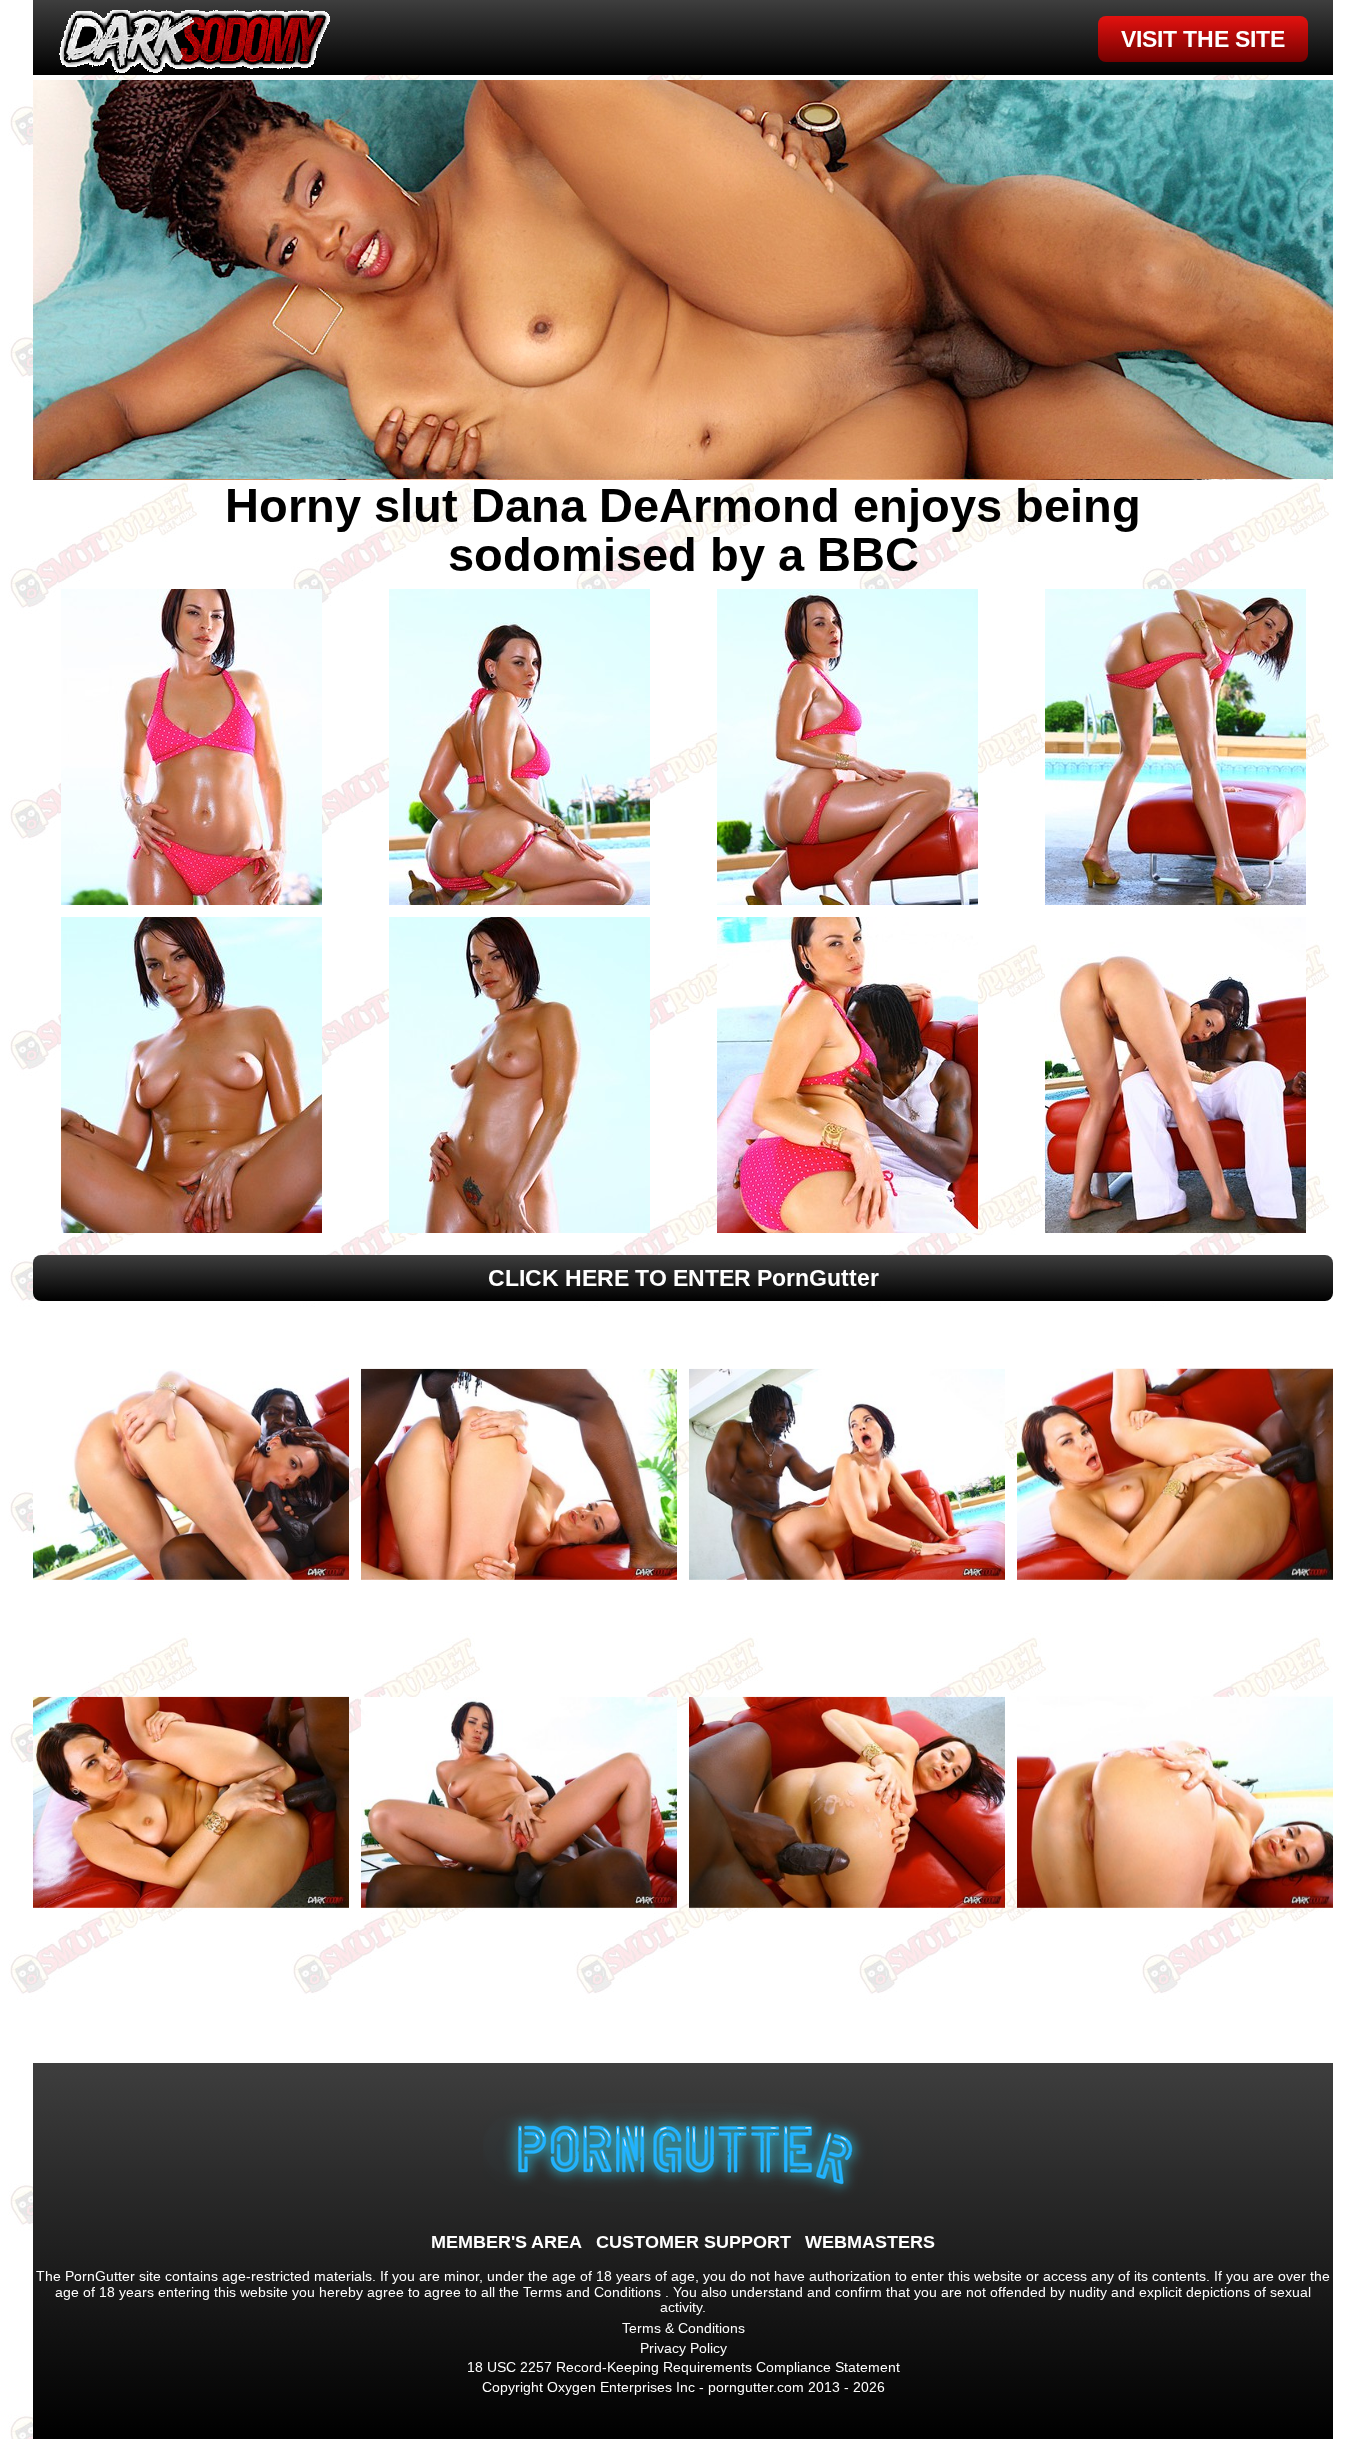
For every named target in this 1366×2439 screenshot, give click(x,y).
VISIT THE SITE (1203, 39)
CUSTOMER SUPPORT (693, 2242)
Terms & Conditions (683, 2328)
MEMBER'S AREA (506, 2242)
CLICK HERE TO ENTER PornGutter (683, 1278)
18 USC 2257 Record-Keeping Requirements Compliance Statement (683, 2367)
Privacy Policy (683, 2348)
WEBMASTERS (870, 2242)
